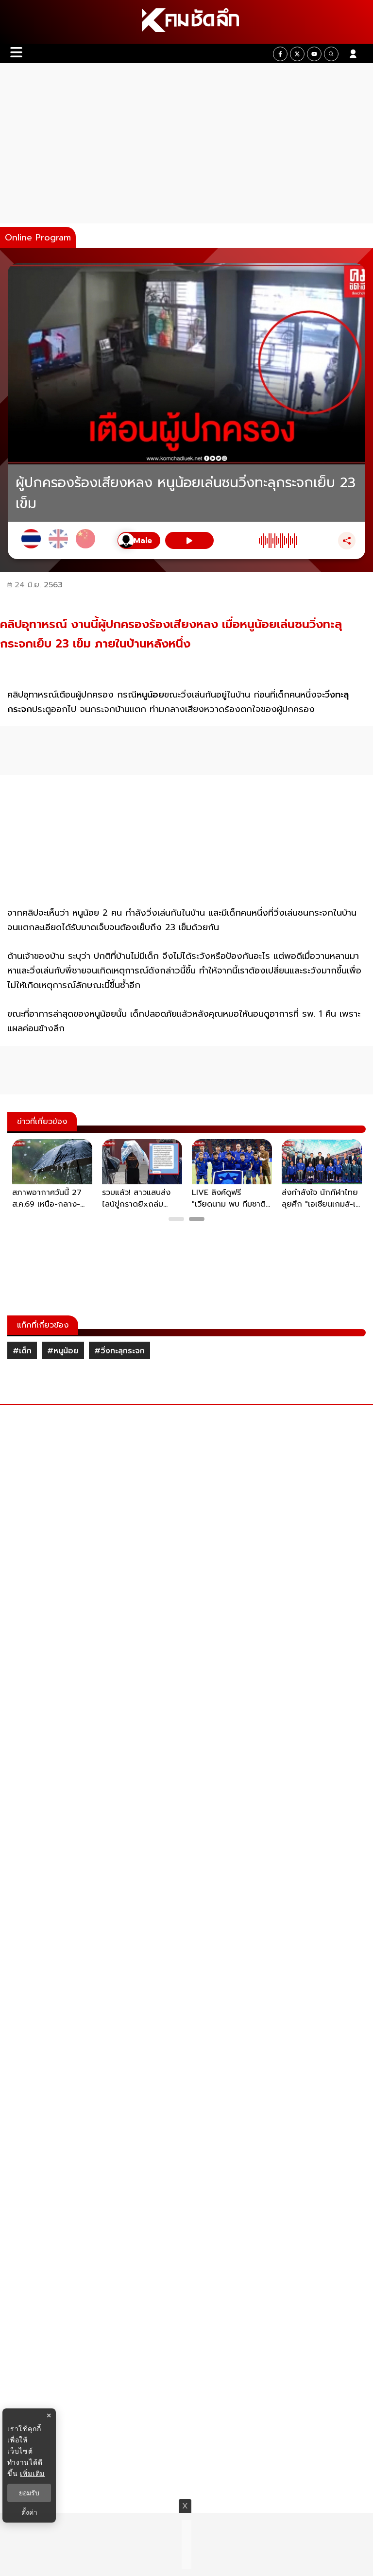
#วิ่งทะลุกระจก (119, 1351)
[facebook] (280, 54)
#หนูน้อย (63, 1351)
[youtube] (314, 54)
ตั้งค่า (29, 2512)
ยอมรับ (29, 2493)
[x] (297, 54)
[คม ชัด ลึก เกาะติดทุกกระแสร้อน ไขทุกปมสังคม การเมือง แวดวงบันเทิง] (186, 22)
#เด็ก (22, 1351)
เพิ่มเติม (32, 2473)
